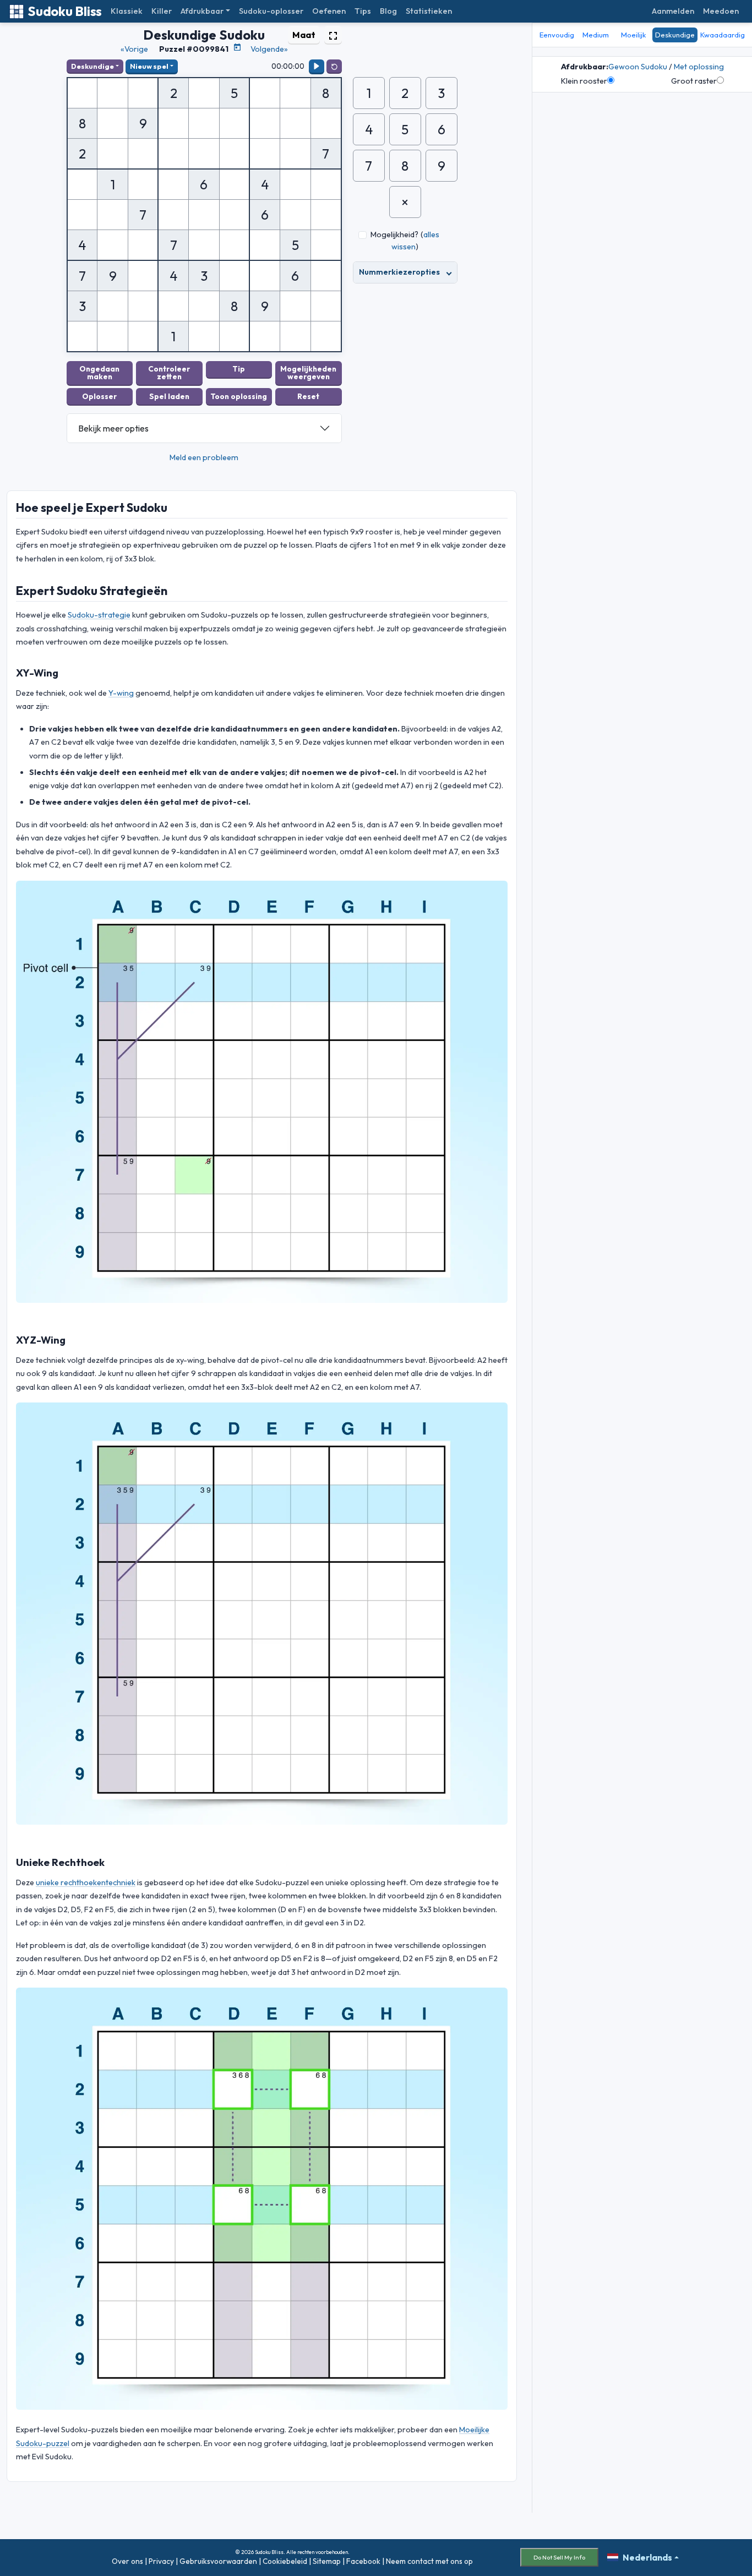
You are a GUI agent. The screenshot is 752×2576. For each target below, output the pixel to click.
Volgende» (269, 49)
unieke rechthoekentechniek (86, 1882)
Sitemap (327, 2561)
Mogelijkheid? (394, 234)
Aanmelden (673, 11)
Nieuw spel (149, 66)
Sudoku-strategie (99, 615)
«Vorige (134, 49)
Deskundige (92, 66)
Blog (388, 11)
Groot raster (694, 81)
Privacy (161, 2561)
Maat (304, 35)
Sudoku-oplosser (271, 11)
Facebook (363, 2561)
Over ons (127, 2561)
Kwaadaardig (723, 35)
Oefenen (329, 11)
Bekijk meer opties (113, 428)
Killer (162, 11)
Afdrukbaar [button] (202, 11)
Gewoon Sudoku (638, 67)
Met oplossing (699, 67)
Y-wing (121, 693)
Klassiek (127, 11)
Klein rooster (584, 81)
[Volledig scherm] (333, 35)
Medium (596, 35)
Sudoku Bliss (65, 11)
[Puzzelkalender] (237, 47)
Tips (363, 11)
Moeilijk (634, 35)
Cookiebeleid (285, 2561)
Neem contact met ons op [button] (429, 2561)
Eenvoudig (557, 35)
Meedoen (721, 11)
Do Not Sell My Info (559, 2557)
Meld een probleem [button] (204, 457)
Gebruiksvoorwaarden (218, 2561)
